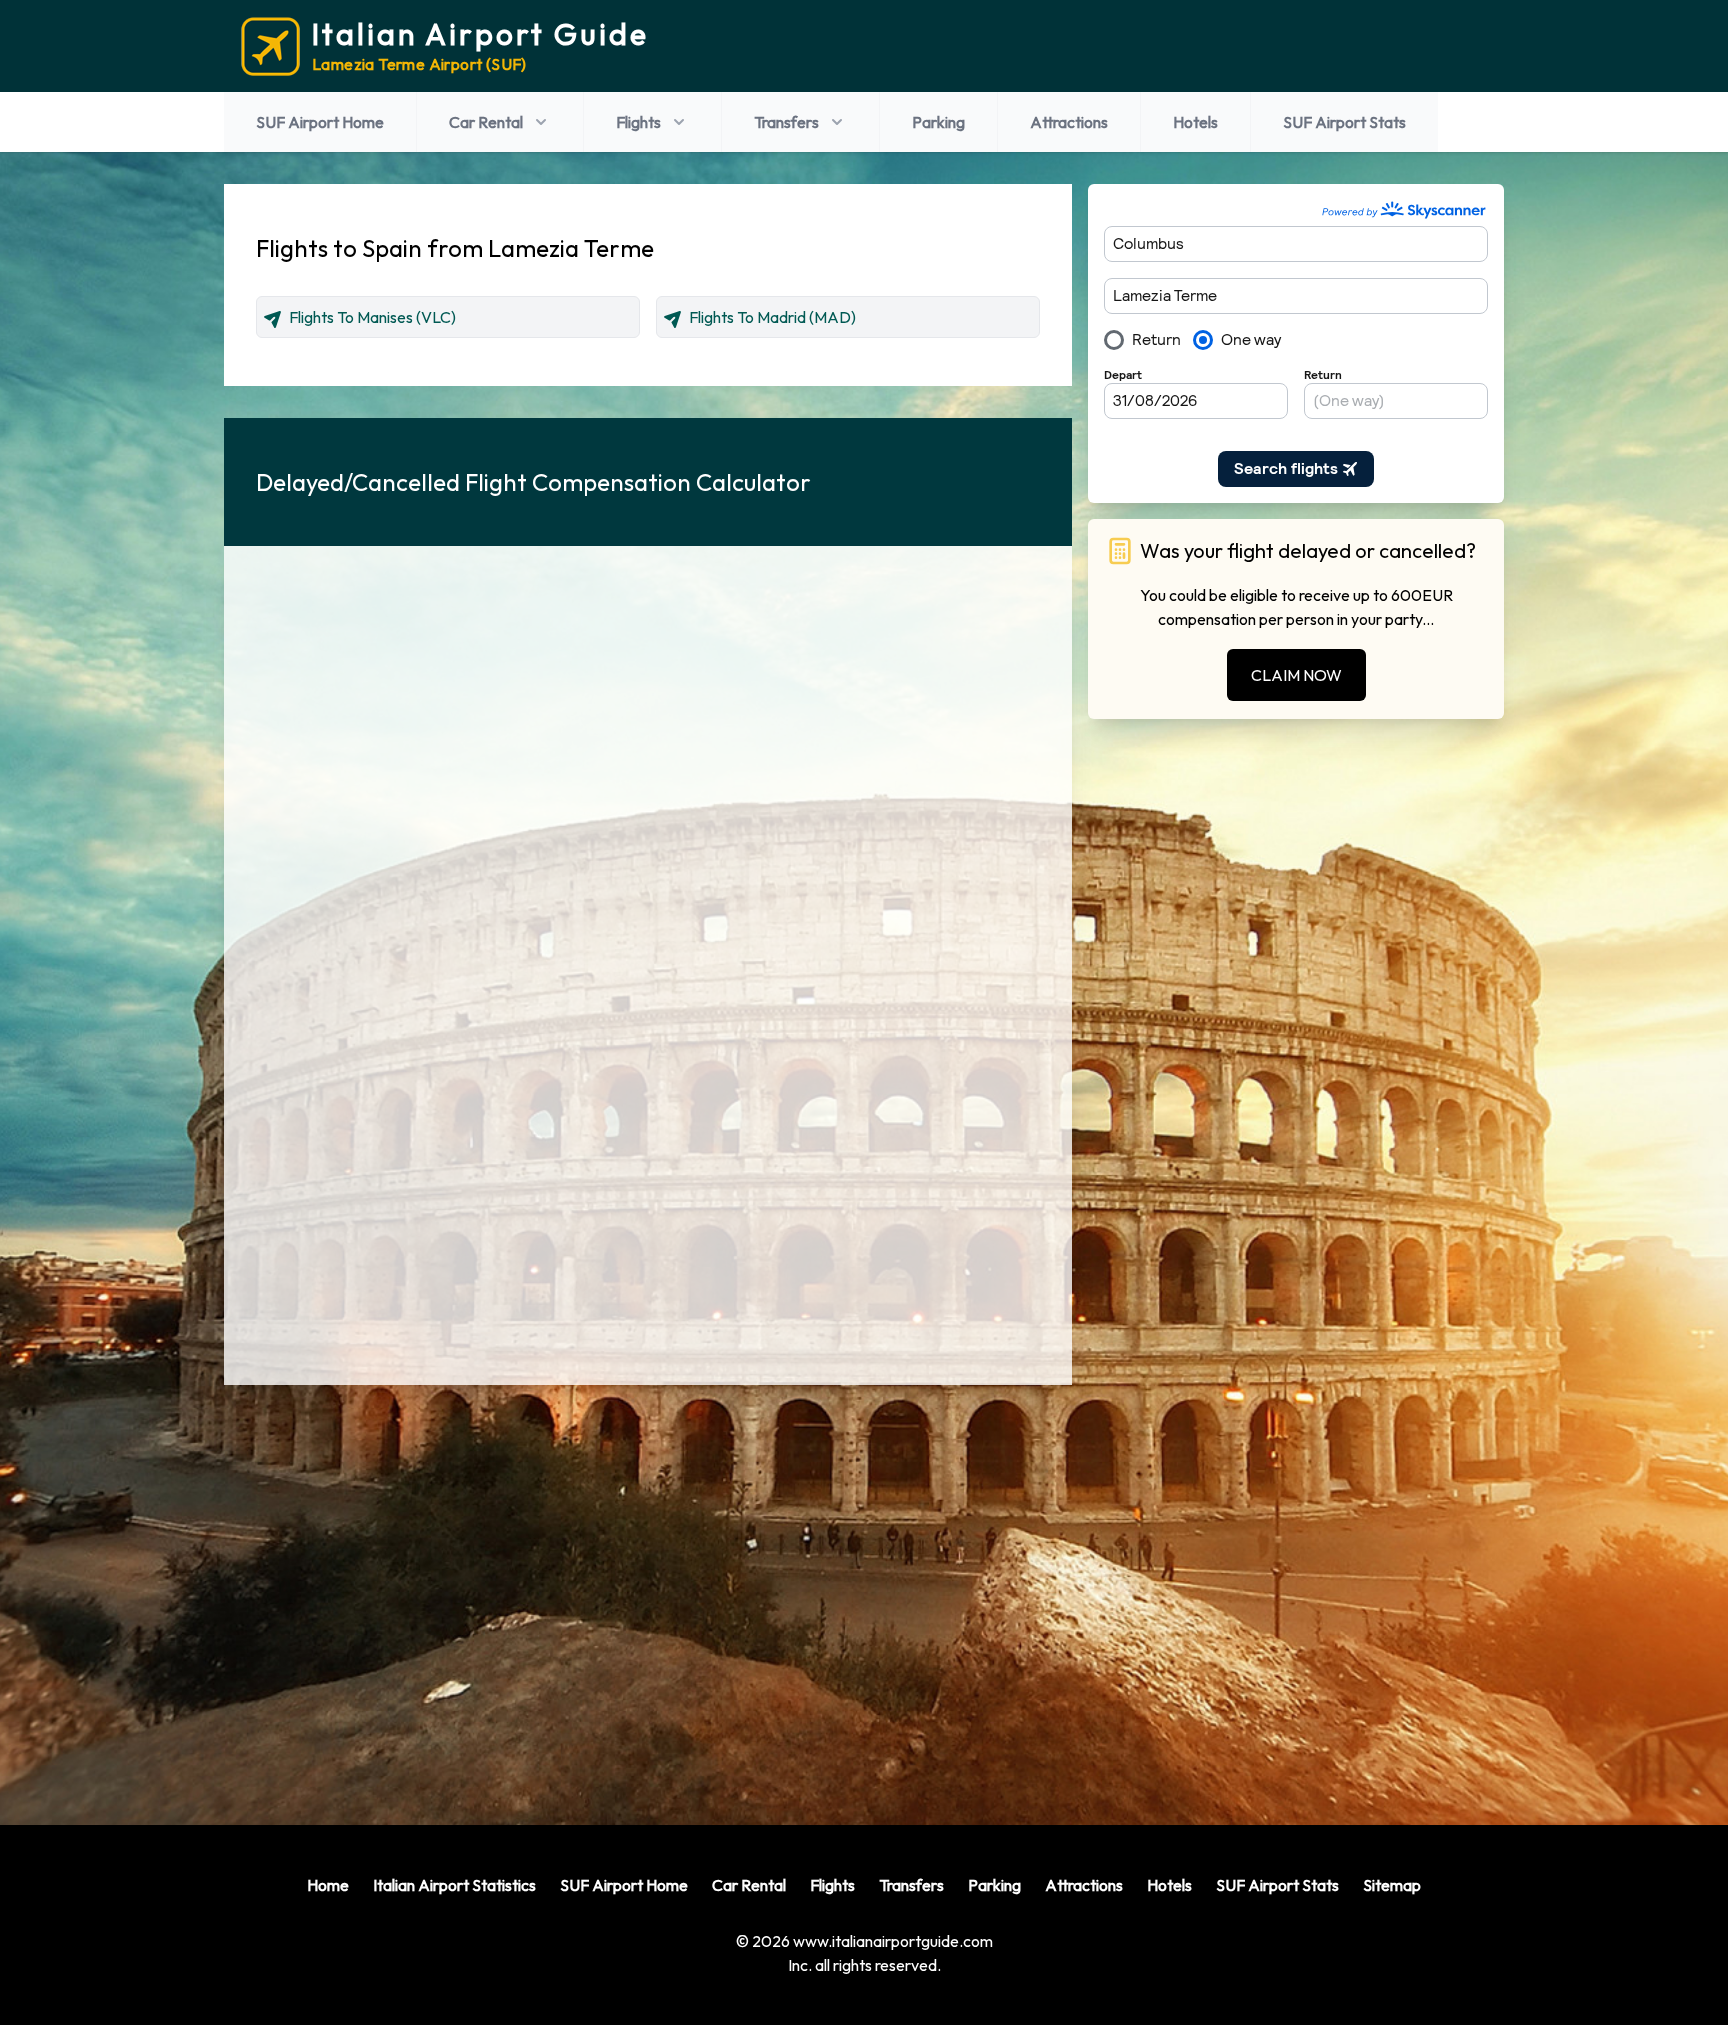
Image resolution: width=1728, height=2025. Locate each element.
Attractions (1069, 122)
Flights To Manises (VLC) (372, 317)
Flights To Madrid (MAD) (772, 317)
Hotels (1195, 122)
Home (328, 1885)
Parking (938, 122)
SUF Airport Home (320, 122)
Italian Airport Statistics (454, 1885)
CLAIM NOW (1296, 675)
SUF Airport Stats (1344, 122)
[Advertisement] (648, 1589)
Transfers (786, 122)
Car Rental (486, 122)
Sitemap (1392, 1885)
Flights (638, 122)
